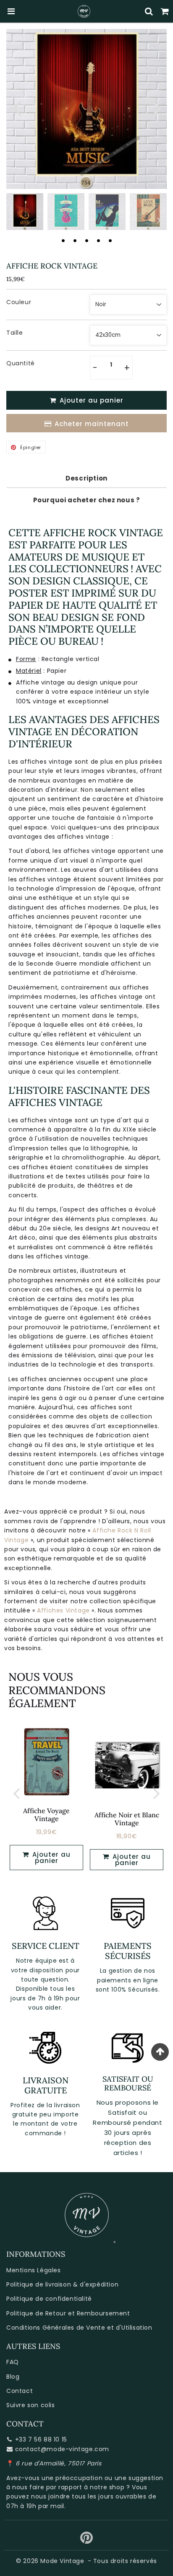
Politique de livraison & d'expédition (62, 2284)
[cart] (165, 11)
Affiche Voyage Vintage (46, 1815)
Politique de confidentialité (49, 2299)
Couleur (19, 302)
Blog (13, 2377)
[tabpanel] (25, 212)
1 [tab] (63, 240)
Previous (16, 107)
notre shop (107, 2487)
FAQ (13, 2362)
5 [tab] (110, 240)
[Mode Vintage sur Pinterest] (87, 2541)
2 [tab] (75, 240)
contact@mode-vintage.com (62, 2449)
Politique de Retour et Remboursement (68, 2313)
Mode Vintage (62, 2561)
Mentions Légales (34, 2270)
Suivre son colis (31, 2405)
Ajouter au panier (131, 1860)
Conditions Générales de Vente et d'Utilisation (79, 2328)
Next (157, 107)
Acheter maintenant (92, 424)
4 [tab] (98, 240)
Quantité (21, 363)
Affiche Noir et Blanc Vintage (127, 1819)
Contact (20, 2391)
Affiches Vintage (63, 1610)
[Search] (149, 11)
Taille (15, 333)
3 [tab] (86, 240)
